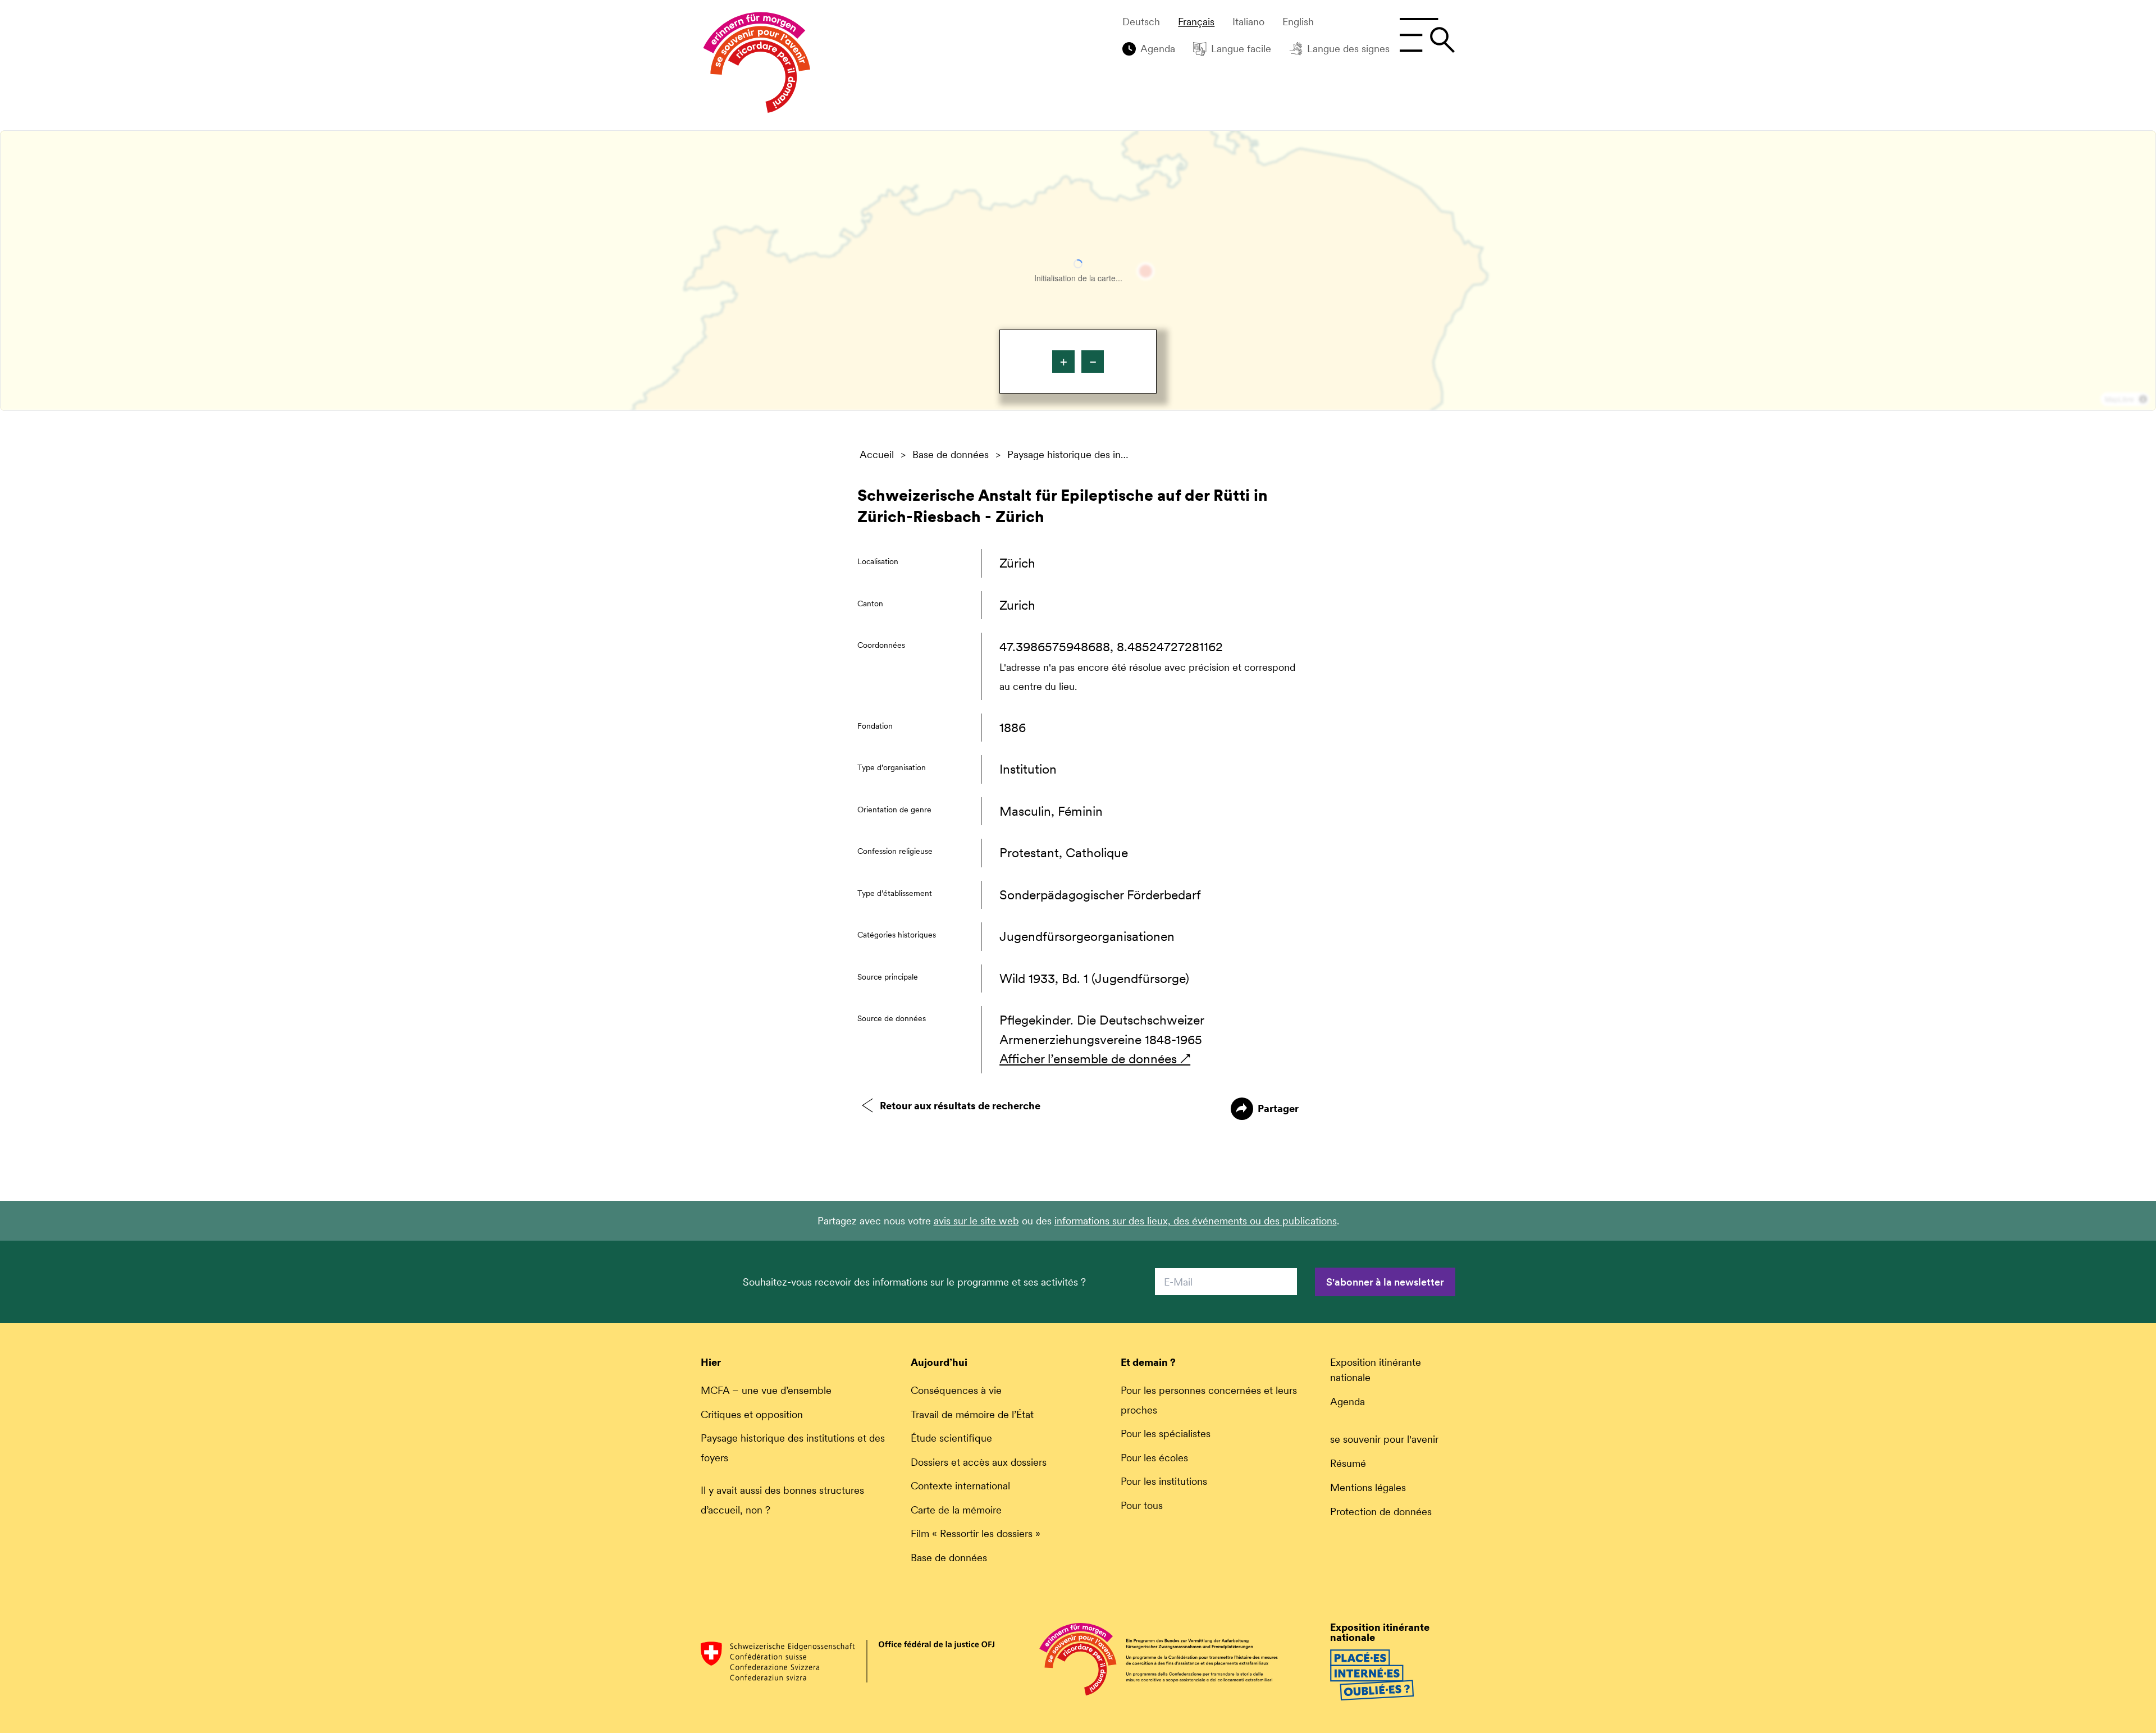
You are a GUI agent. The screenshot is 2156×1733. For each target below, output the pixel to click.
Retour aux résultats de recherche (960, 1106)
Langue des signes (1348, 49)
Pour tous (1142, 1505)
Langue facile (1241, 49)
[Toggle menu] (1427, 35)
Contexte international (960, 1486)
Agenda (1158, 49)
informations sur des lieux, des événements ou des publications (1196, 1221)
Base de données (951, 455)
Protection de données (1381, 1512)
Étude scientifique (951, 1438)
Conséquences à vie (956, 1390)
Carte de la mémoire (956, 1510)
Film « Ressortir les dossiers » (976, 1533)
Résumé (1348, 1463)
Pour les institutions (1164, 1481)
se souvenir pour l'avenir (1384, 1439)
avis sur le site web (976, 1221)
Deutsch (1141, 22)
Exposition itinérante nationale (1376, 1370)
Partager (1278, 1108)
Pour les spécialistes (1166, 1434)
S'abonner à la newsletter (1385, 1282)
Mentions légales (1368, 1487)
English (1298, 22)
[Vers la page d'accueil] (757, 65)
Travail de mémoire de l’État (972, 1414)
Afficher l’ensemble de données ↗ (1095, 1059)
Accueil (877, 455)
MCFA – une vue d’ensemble (766, 1390)
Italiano (1248, 22)
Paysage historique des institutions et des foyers (1069, 455)
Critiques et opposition (752, 1414)
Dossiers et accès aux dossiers (979, 1462)
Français (1196, 22)
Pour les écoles (1154, 1458)
